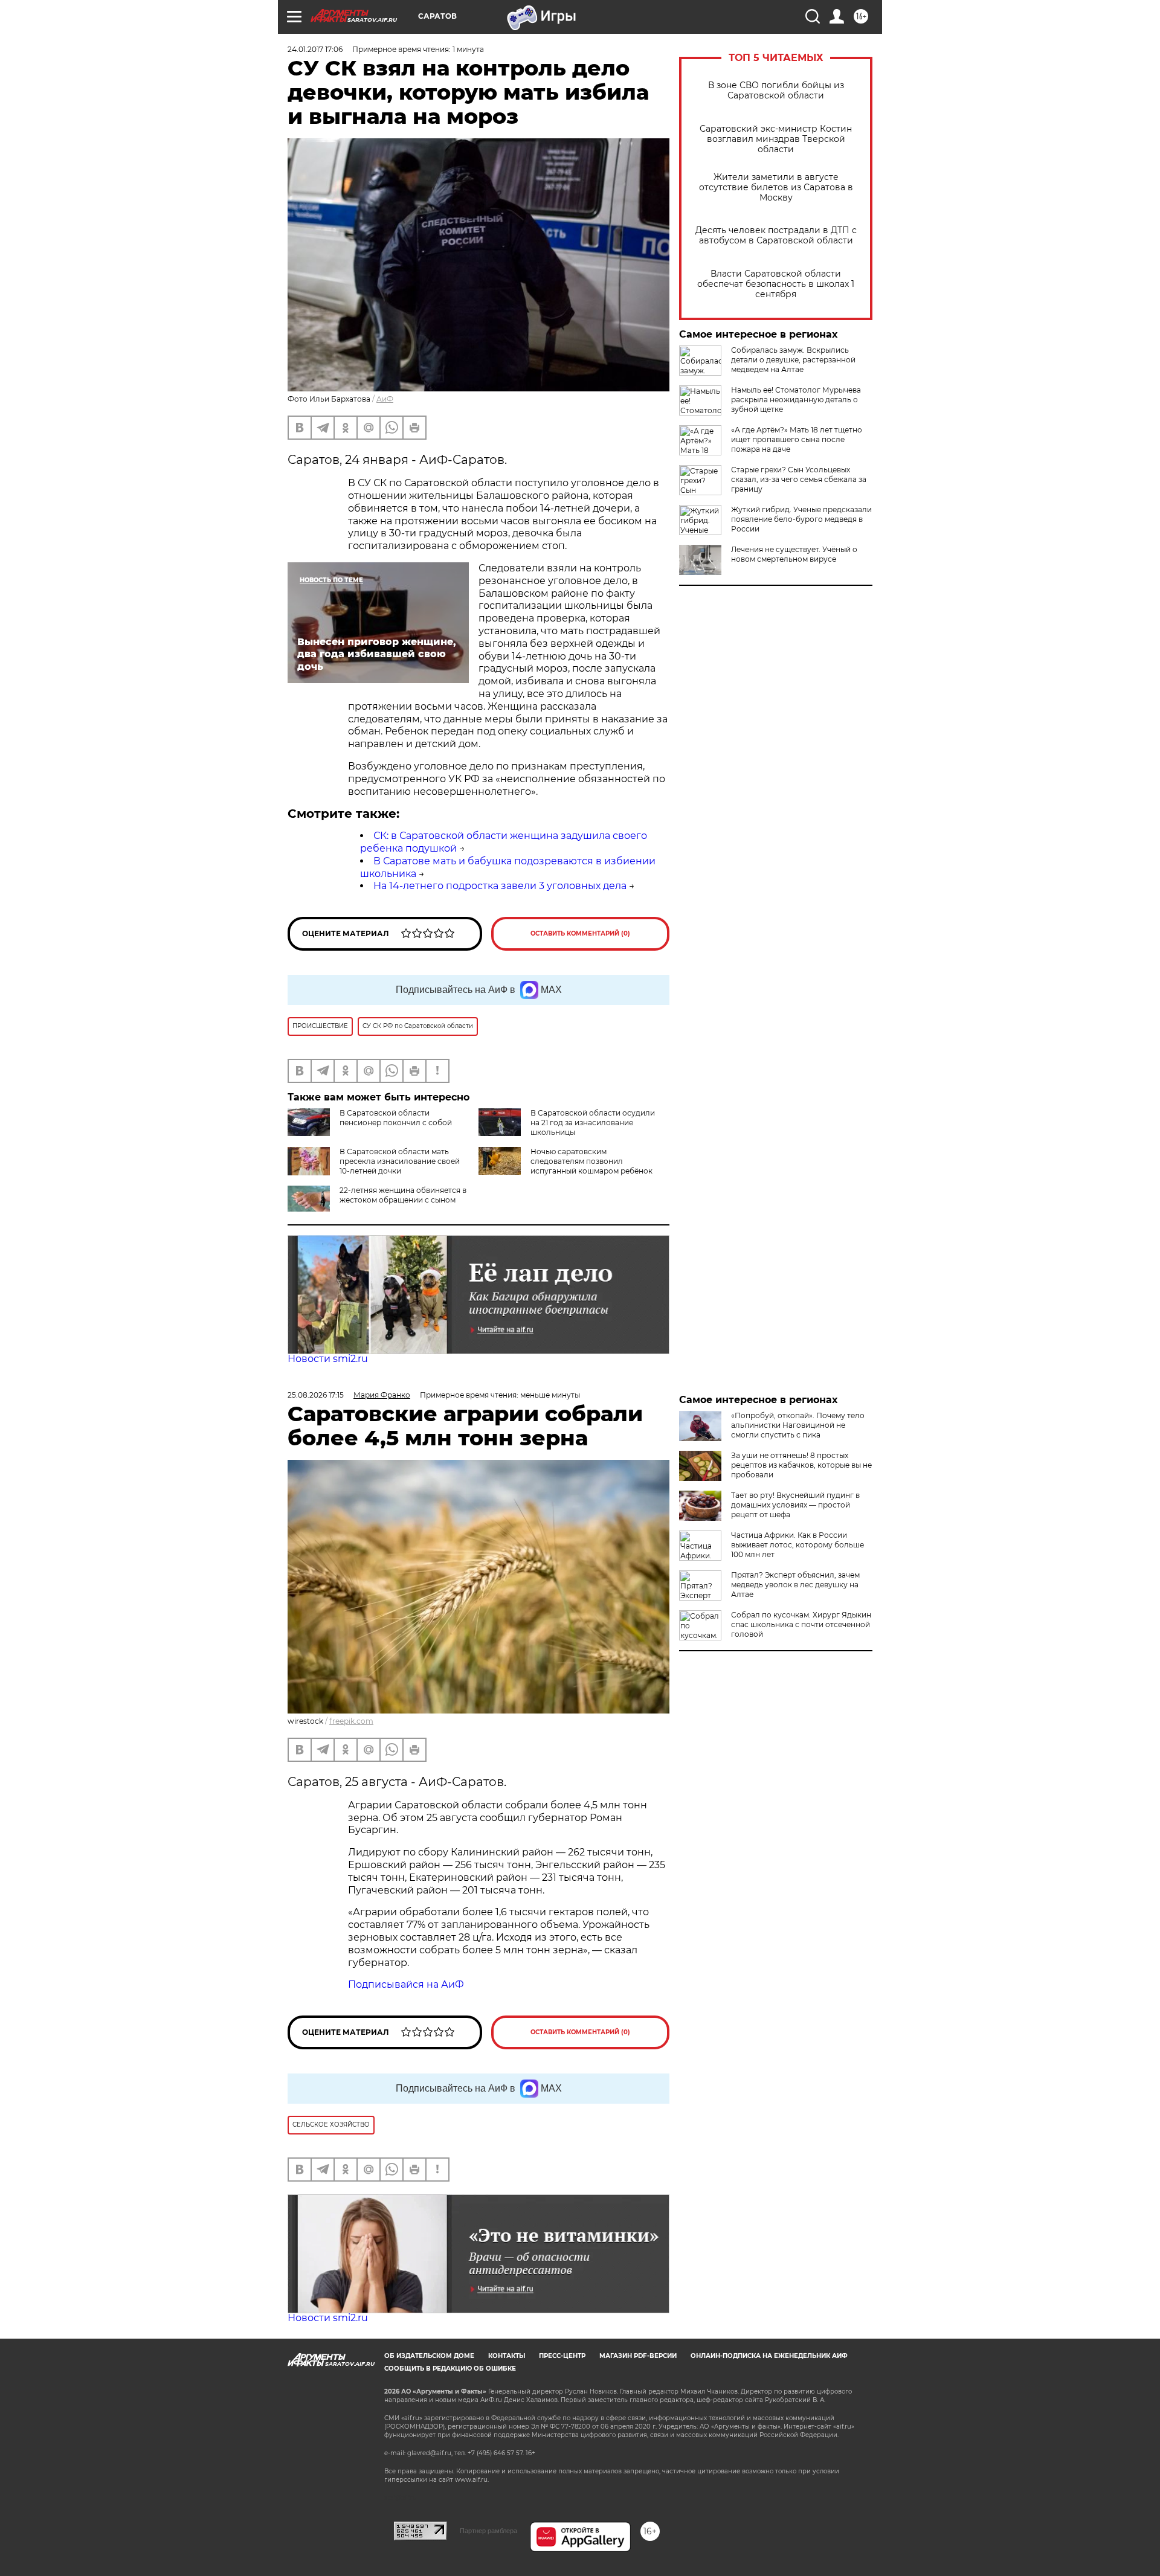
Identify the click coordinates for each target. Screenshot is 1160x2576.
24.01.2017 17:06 (315, 49)
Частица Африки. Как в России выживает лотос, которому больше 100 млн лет (797, 1545)
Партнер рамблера (488, 2531)
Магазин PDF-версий (638, 2356)
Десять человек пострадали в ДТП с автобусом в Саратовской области (776, 236)
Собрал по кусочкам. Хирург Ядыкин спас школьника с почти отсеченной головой (801, 1624)
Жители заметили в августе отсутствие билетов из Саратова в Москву (776, 188)
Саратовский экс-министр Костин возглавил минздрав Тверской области (776, 139)
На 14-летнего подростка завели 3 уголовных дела (500, 886)
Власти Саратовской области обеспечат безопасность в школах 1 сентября (776, 284)
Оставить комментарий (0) (580, 933)
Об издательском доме (429, 2356)
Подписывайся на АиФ (406, 1984)
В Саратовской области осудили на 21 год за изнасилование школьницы (593, 1123)
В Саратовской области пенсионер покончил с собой (396, 1118)
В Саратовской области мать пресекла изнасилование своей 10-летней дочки (400, 1161)
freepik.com (351, 1721)
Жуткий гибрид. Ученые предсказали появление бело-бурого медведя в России (801, 519)
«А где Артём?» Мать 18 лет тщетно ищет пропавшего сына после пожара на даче (797, 439)
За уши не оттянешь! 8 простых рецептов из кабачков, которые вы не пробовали (801, 1465)
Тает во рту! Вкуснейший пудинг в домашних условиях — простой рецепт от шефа (795, 1505)
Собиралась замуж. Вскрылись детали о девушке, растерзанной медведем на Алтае (793, 360)
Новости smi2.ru (328, 1359)
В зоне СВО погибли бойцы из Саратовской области (776, 91)
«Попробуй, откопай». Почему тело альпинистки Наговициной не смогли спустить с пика (798, 1425)
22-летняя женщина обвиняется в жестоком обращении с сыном (403, 1195)
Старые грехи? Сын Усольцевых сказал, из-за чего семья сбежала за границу (799, 479)
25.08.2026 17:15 (316, 1395)
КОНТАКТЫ (507, 2356)
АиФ (385, 399)
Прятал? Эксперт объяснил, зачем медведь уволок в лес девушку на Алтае (795, 1585)
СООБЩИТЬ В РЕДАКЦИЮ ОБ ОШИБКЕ (450, 2369)
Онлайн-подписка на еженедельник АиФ (769, 2356)
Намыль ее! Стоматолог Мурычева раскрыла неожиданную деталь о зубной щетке (796, 400)
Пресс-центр (562, 2356)
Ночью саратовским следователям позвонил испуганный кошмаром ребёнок (591, 1161)
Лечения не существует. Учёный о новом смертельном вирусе (794, 554)
